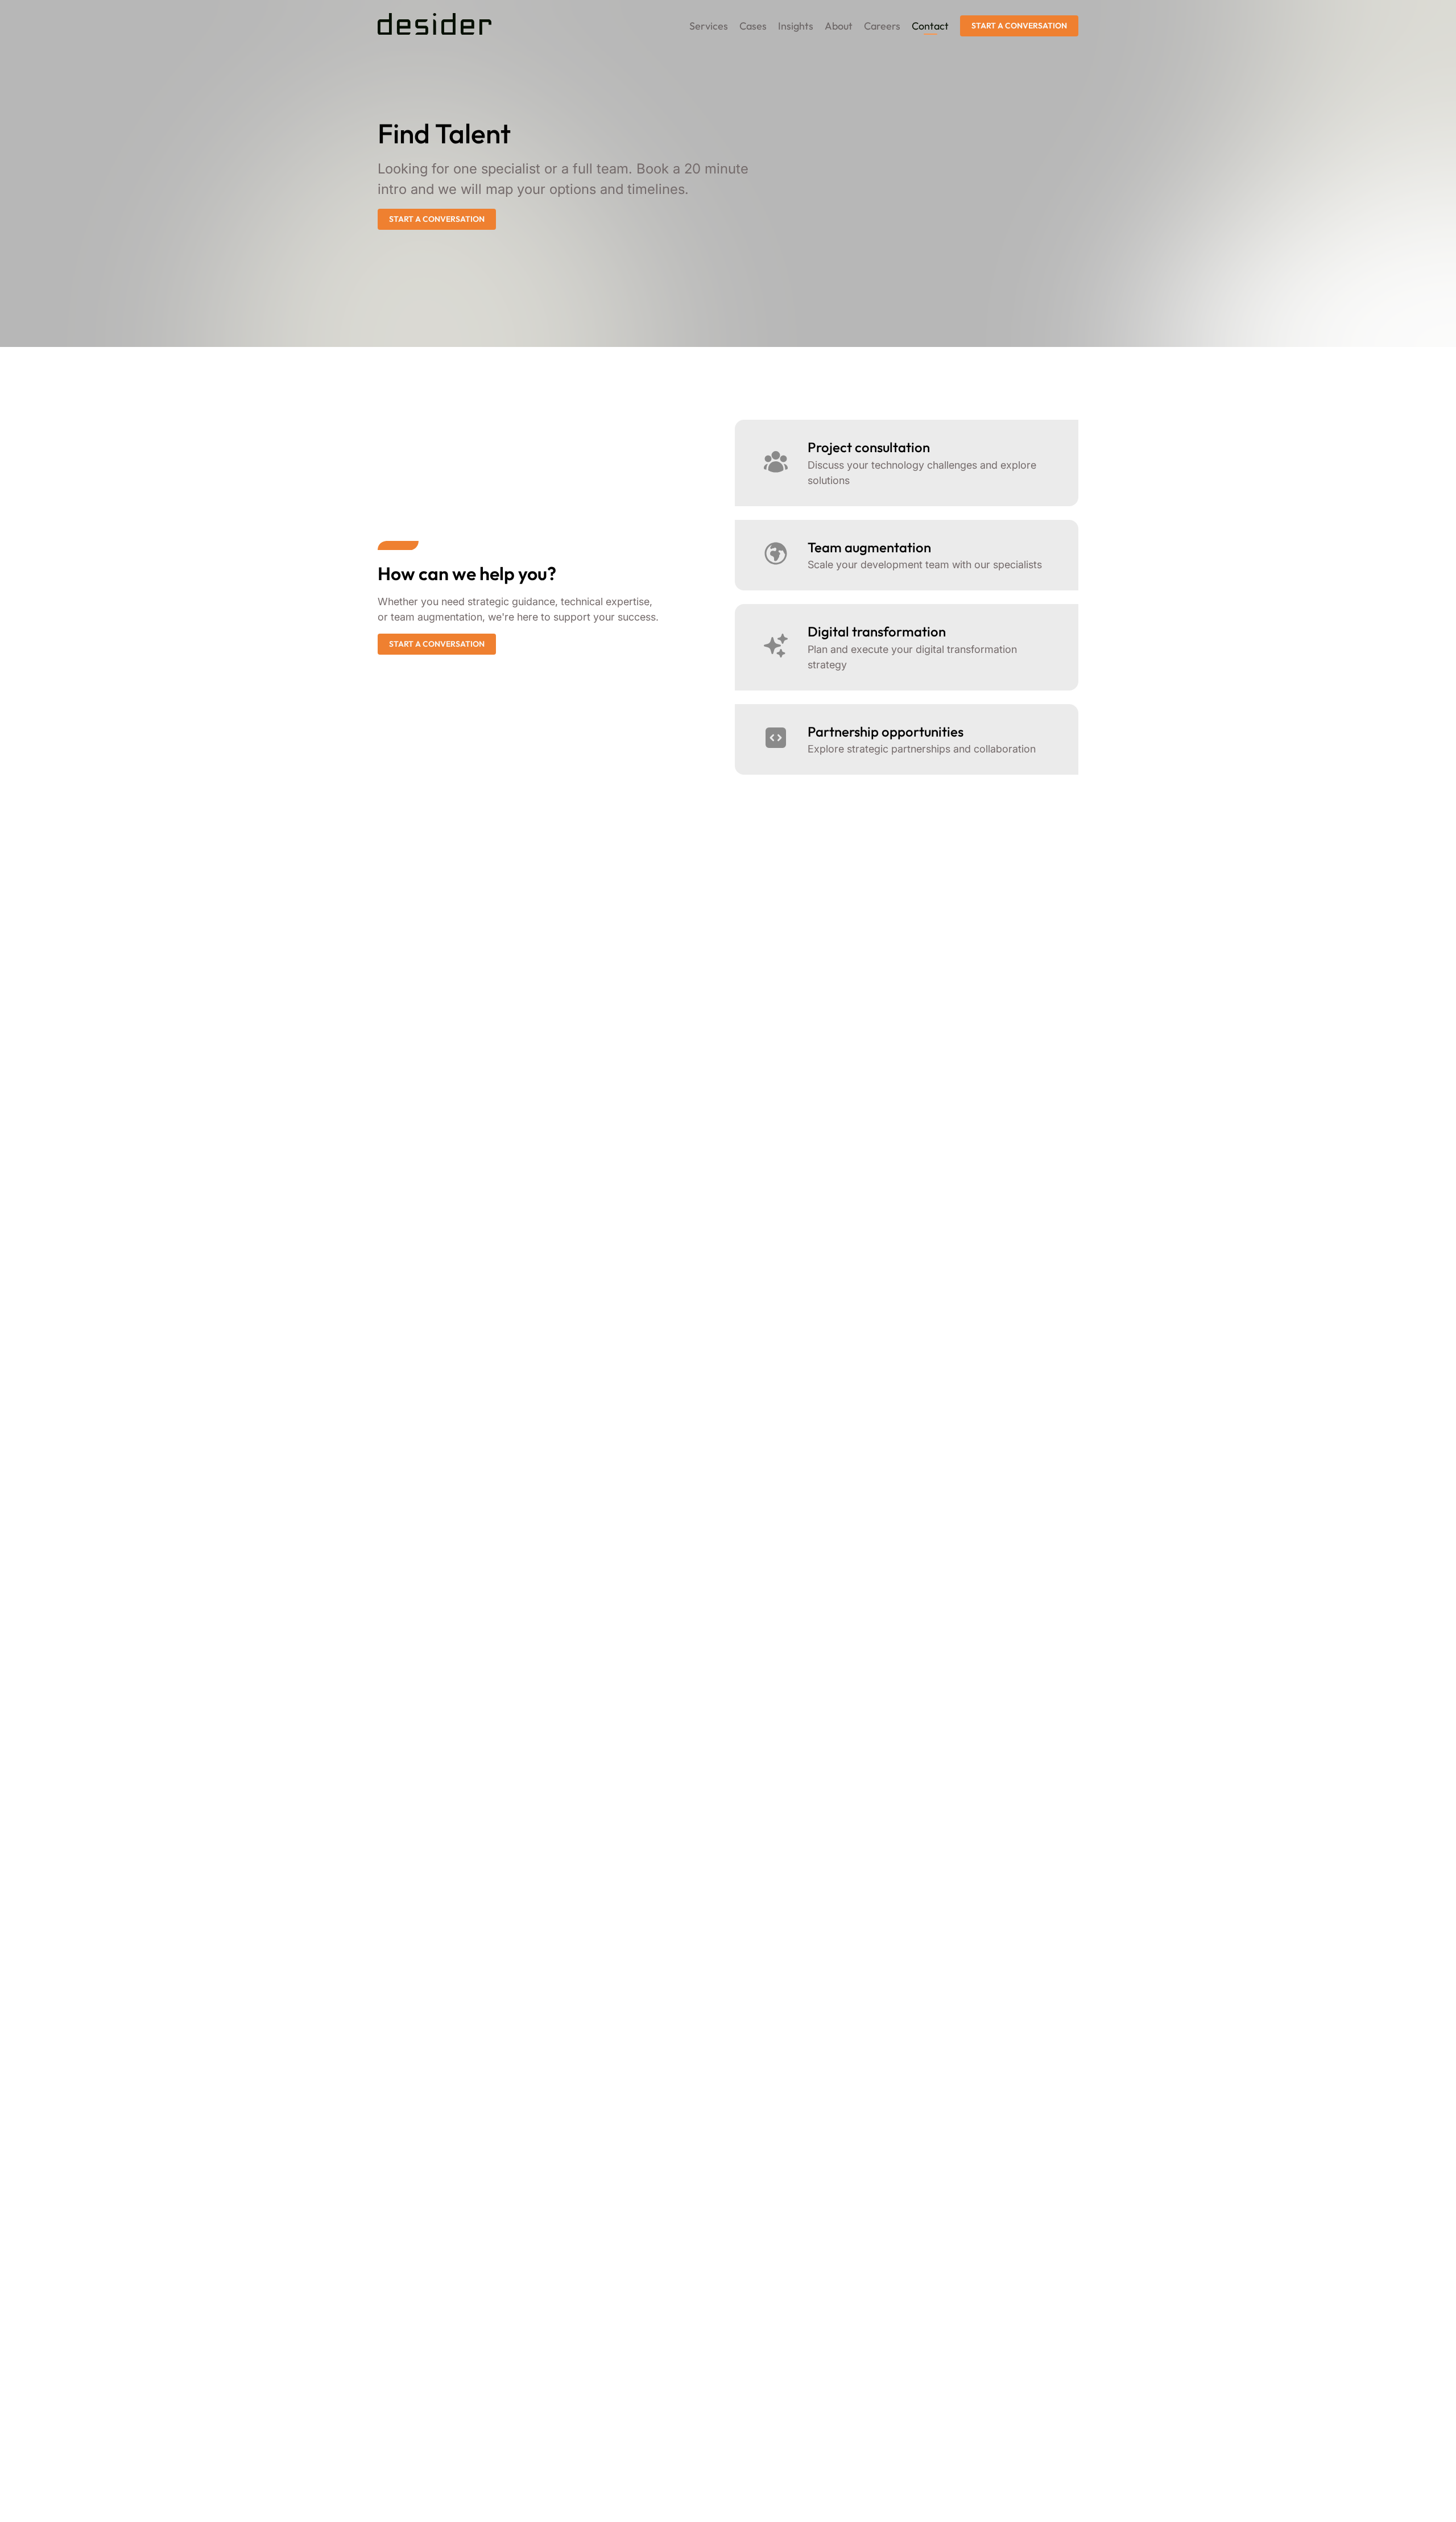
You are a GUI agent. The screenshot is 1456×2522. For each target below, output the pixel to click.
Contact (930, 26)
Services (709, 26)
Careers (882, 26)
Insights (796, 26)
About (839, 26)
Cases (753, 26)
